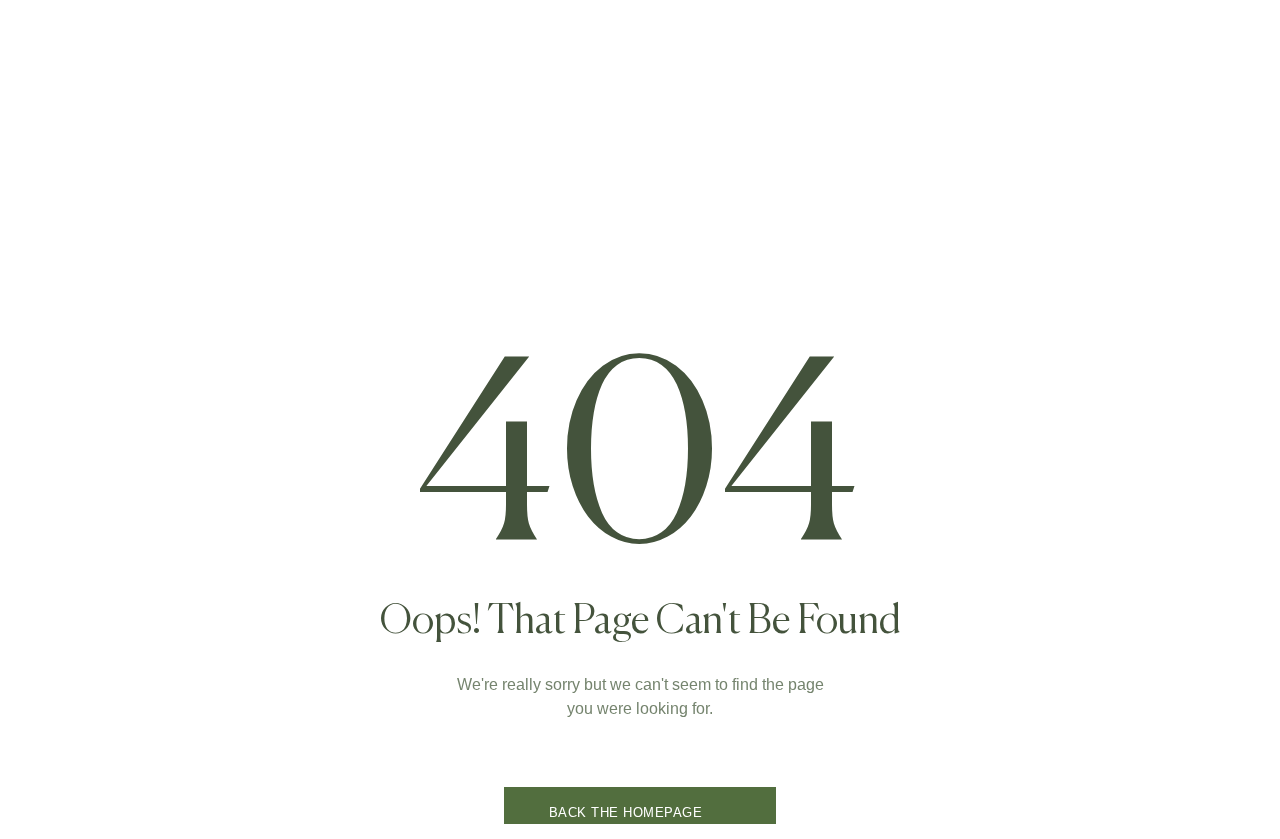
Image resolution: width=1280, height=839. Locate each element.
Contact (921, 183)
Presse (822, 183)
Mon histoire (582, 183)
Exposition (712, 183)
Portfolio (460, 183)
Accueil (358, 183)
